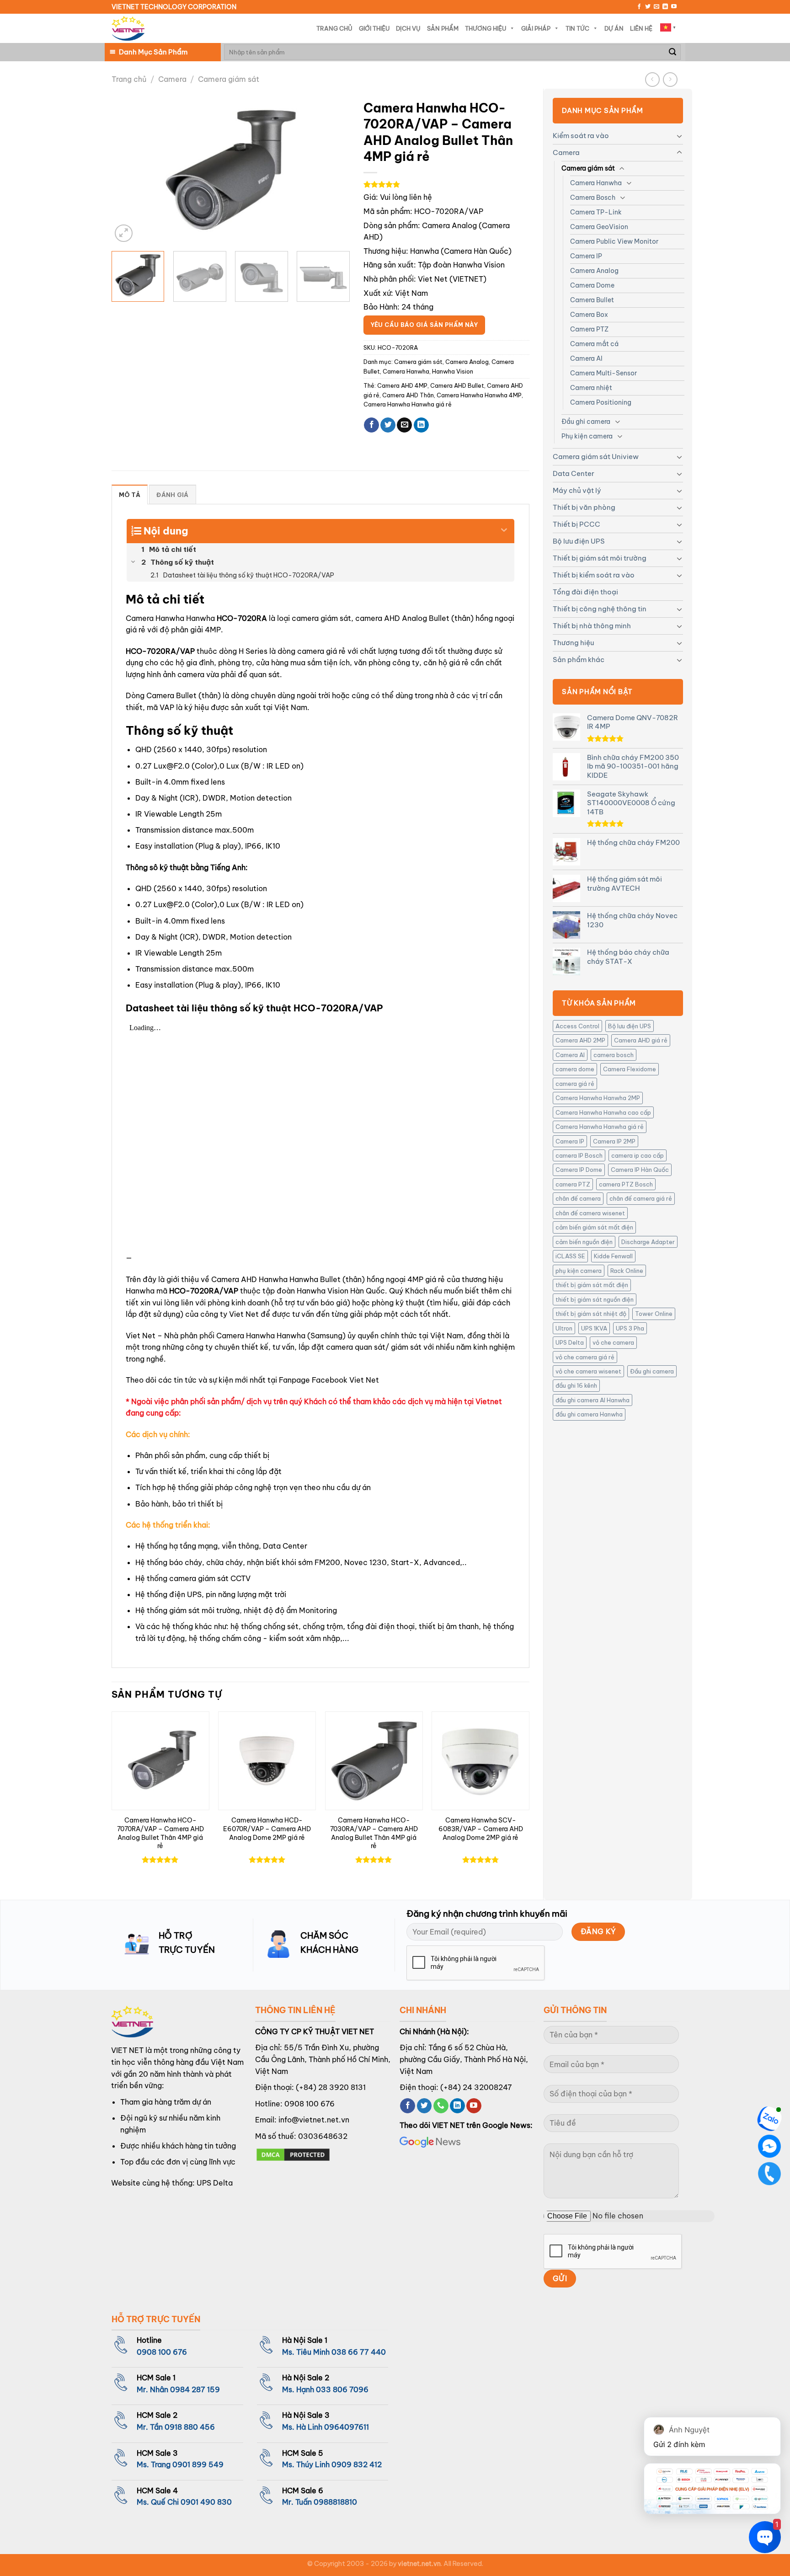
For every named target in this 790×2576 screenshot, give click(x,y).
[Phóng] (124, 233)
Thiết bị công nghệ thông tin (600, 609)
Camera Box (589, 315)
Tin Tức (577, 28)
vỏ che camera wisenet (588, 1371)
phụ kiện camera (579, 1271)
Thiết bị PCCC (576, 524)
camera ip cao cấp (638, 1155)
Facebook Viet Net (345, 1380)
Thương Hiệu (486, 28)
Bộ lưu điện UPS (579, 541)
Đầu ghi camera (586, 422)
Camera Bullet (592, 300)
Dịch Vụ (408, 28)
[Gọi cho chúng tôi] (441, 2106)
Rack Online (627, 1271)
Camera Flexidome (630, 1069)
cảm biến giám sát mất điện (594, 1227)
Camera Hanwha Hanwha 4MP (479, 395)
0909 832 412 (357, 2464)
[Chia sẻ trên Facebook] (371, 425)
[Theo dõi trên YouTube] (674, 7)
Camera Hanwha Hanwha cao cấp (603, 1112)
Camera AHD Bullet (457, 385)
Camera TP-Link (596, 212)
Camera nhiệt (591, 388)
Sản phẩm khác (579, 660)
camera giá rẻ (575, 1084)
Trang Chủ (334, 28)
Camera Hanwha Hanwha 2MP (598, 1098)
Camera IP (586, 256)
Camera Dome (592, 285)
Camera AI (586, 358)
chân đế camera (578, 1198)
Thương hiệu (573, 643)
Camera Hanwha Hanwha (261, 1336)
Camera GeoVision (599, 227)
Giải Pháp (536, 28)
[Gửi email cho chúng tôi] (657, 7)
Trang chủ (129, 79)
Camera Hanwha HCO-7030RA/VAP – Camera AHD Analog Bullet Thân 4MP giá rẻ (374, 1833)
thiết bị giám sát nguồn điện (595, 1299)
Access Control (577, 1026)
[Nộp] (673, 52)
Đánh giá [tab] (172, 495)
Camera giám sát (229, 79)
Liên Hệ (641, 28)
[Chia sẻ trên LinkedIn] (421, 425)
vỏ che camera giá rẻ (585, 1357)
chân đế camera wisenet (590, 1213)
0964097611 (347, 2427)
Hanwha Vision (453, 371)
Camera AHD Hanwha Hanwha (265, 1279)
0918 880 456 (190, 2427)
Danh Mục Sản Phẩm (153, 52)
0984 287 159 (195, 2389)
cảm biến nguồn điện (584, 1242)
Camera (172, 79)
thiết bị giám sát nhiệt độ (591, 1314)
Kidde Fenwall (613, 1256)
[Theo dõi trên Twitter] (648, 7)
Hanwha (424, 251)
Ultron (564, 1328)
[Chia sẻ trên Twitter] (388, 425)
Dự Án (614, 28)
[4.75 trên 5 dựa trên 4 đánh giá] (446, 184)
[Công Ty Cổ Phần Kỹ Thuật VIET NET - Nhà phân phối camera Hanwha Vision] (128, 29)
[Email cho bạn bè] (404, 425)
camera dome (575, 1069)
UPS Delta (570, 1342)
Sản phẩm (443, 28)
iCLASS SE (570, 1256)
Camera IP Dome (579, 1170)
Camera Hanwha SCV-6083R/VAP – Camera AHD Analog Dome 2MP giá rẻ (481, 1829)
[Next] (333, 170)
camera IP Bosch (579, 1155)
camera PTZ (573, 1184)
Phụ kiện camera (587, 436)
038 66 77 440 (359, 2352)
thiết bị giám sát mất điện (592, 1285)
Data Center (574, 473)
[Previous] (128, 170)
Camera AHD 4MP (402, 385)
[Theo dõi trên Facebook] (639, 7)
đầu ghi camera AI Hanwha (592, 1400)
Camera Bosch (593, 198)
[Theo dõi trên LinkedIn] (665, 7)
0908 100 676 (310, 2104)
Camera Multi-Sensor (603, 373)
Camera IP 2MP (614, 1141)
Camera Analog (594, 271)
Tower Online (654, 1314)
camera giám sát (321, 618)
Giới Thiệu (374, 28)
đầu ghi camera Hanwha (589, 1414)
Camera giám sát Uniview (596, 457)
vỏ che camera (613, 1342)
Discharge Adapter (648, 1242)
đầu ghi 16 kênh (576, 1385)
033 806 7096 (342, 2389)
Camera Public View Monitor (614, 241)
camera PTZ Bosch (626, 1184)
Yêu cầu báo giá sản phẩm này (424, 325)
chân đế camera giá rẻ (641, 1198)
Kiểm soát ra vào (581, 136)
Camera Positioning (601, 402)
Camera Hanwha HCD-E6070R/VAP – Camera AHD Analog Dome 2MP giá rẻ (267, 1829)
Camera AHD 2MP (580, 1040)
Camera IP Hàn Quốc (640, 1170)
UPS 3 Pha (630, 1328)
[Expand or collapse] (504, 527)
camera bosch (614, 1055)
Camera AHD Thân (408, 395)
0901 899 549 (198, 2464)
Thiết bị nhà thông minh (592, 626)
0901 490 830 (206, 2502)
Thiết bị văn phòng (584, 507)
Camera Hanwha (596, 183)
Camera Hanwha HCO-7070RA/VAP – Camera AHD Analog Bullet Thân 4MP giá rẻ (160, 1833)
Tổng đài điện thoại (585, 592)
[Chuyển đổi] (679, 136)
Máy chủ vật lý (577, 490)
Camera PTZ (589, 329)
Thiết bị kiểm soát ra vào (594, 575)
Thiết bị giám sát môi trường (600, 558)
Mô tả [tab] (130, 495)
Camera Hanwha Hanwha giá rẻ (600, 1127)
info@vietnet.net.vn (314, 2120)
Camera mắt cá (594, 344)
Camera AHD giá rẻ (641, 1040)
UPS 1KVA (594, 1328)
